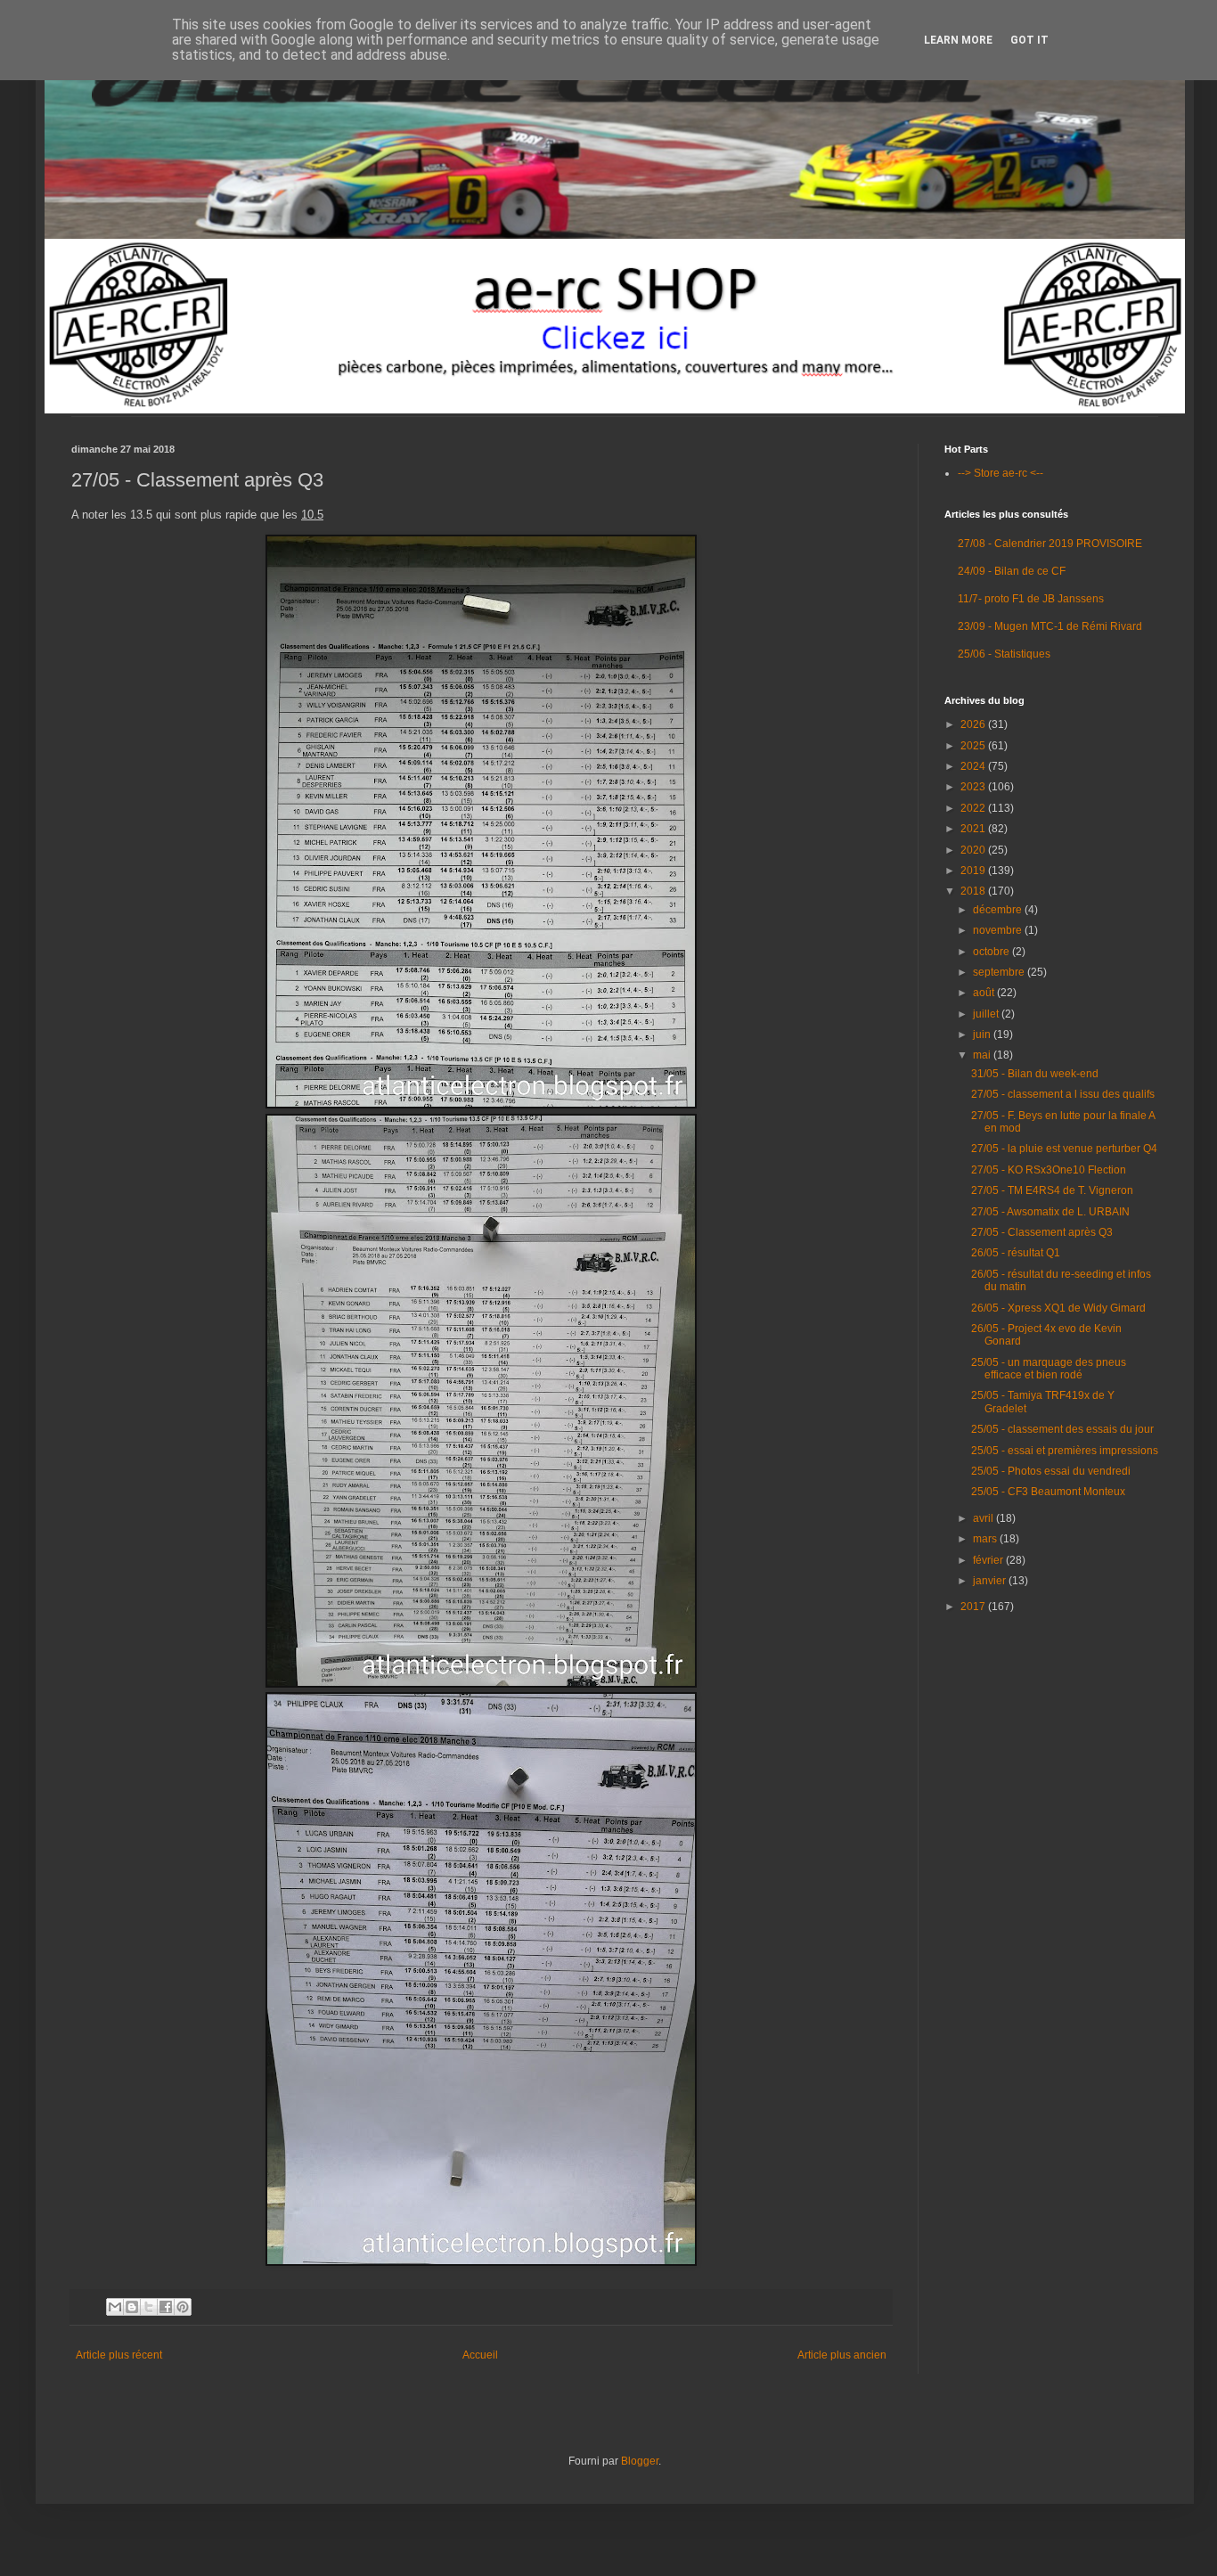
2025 (974, 746)
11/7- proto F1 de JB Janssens (1031, 599)
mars (986, 1539)
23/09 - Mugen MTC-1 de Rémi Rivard (1050, 626)
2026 (974, 724)
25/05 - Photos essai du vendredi (1051, 1471)
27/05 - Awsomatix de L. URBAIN (1050, 1212)
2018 (974, 891)
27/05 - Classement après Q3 (1042, 1232)
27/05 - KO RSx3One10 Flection (1049, 1170)
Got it (1029, 40)
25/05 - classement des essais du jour (1062, 1429)
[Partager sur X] (149, 2307)
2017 (974, 1607)
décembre (999, 910)
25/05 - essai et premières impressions (1065, 1451)
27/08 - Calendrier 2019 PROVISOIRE (1050, 544)
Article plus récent (119, 2355)
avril (984, 1518)
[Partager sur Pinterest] (183, 2307)
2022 (974, 808)
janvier (991, 1581)
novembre (999, 930)
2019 (974, 871)
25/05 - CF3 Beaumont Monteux (1048, 1492)
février (989, 1560)
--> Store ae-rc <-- (1001, 473)
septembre (1000, 972)
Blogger (640, 2461)
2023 (974, 787)
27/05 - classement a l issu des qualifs (1063, 1094)
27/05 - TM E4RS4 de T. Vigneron (1052, 1190)
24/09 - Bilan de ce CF (1012, 571)
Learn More (958, 40)
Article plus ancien (842, 2355)
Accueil (480, 2355)
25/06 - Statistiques (1004, 654)
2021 (974, 829)
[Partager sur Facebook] (166, 2307)
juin (983, 1034)
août (985, 993)
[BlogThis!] (132, 2307)
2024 (974, 766)
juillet (987, 1014)
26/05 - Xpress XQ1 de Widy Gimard (1058, 1308)
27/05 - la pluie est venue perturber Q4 (1064, 1149)
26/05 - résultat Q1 (1016, 1253)
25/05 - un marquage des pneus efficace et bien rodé (1049, 1369)
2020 (974, 850)
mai (983, 1055)
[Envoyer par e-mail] (115, 2307)
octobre (992, 952)
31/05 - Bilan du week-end (1035, 1074)
